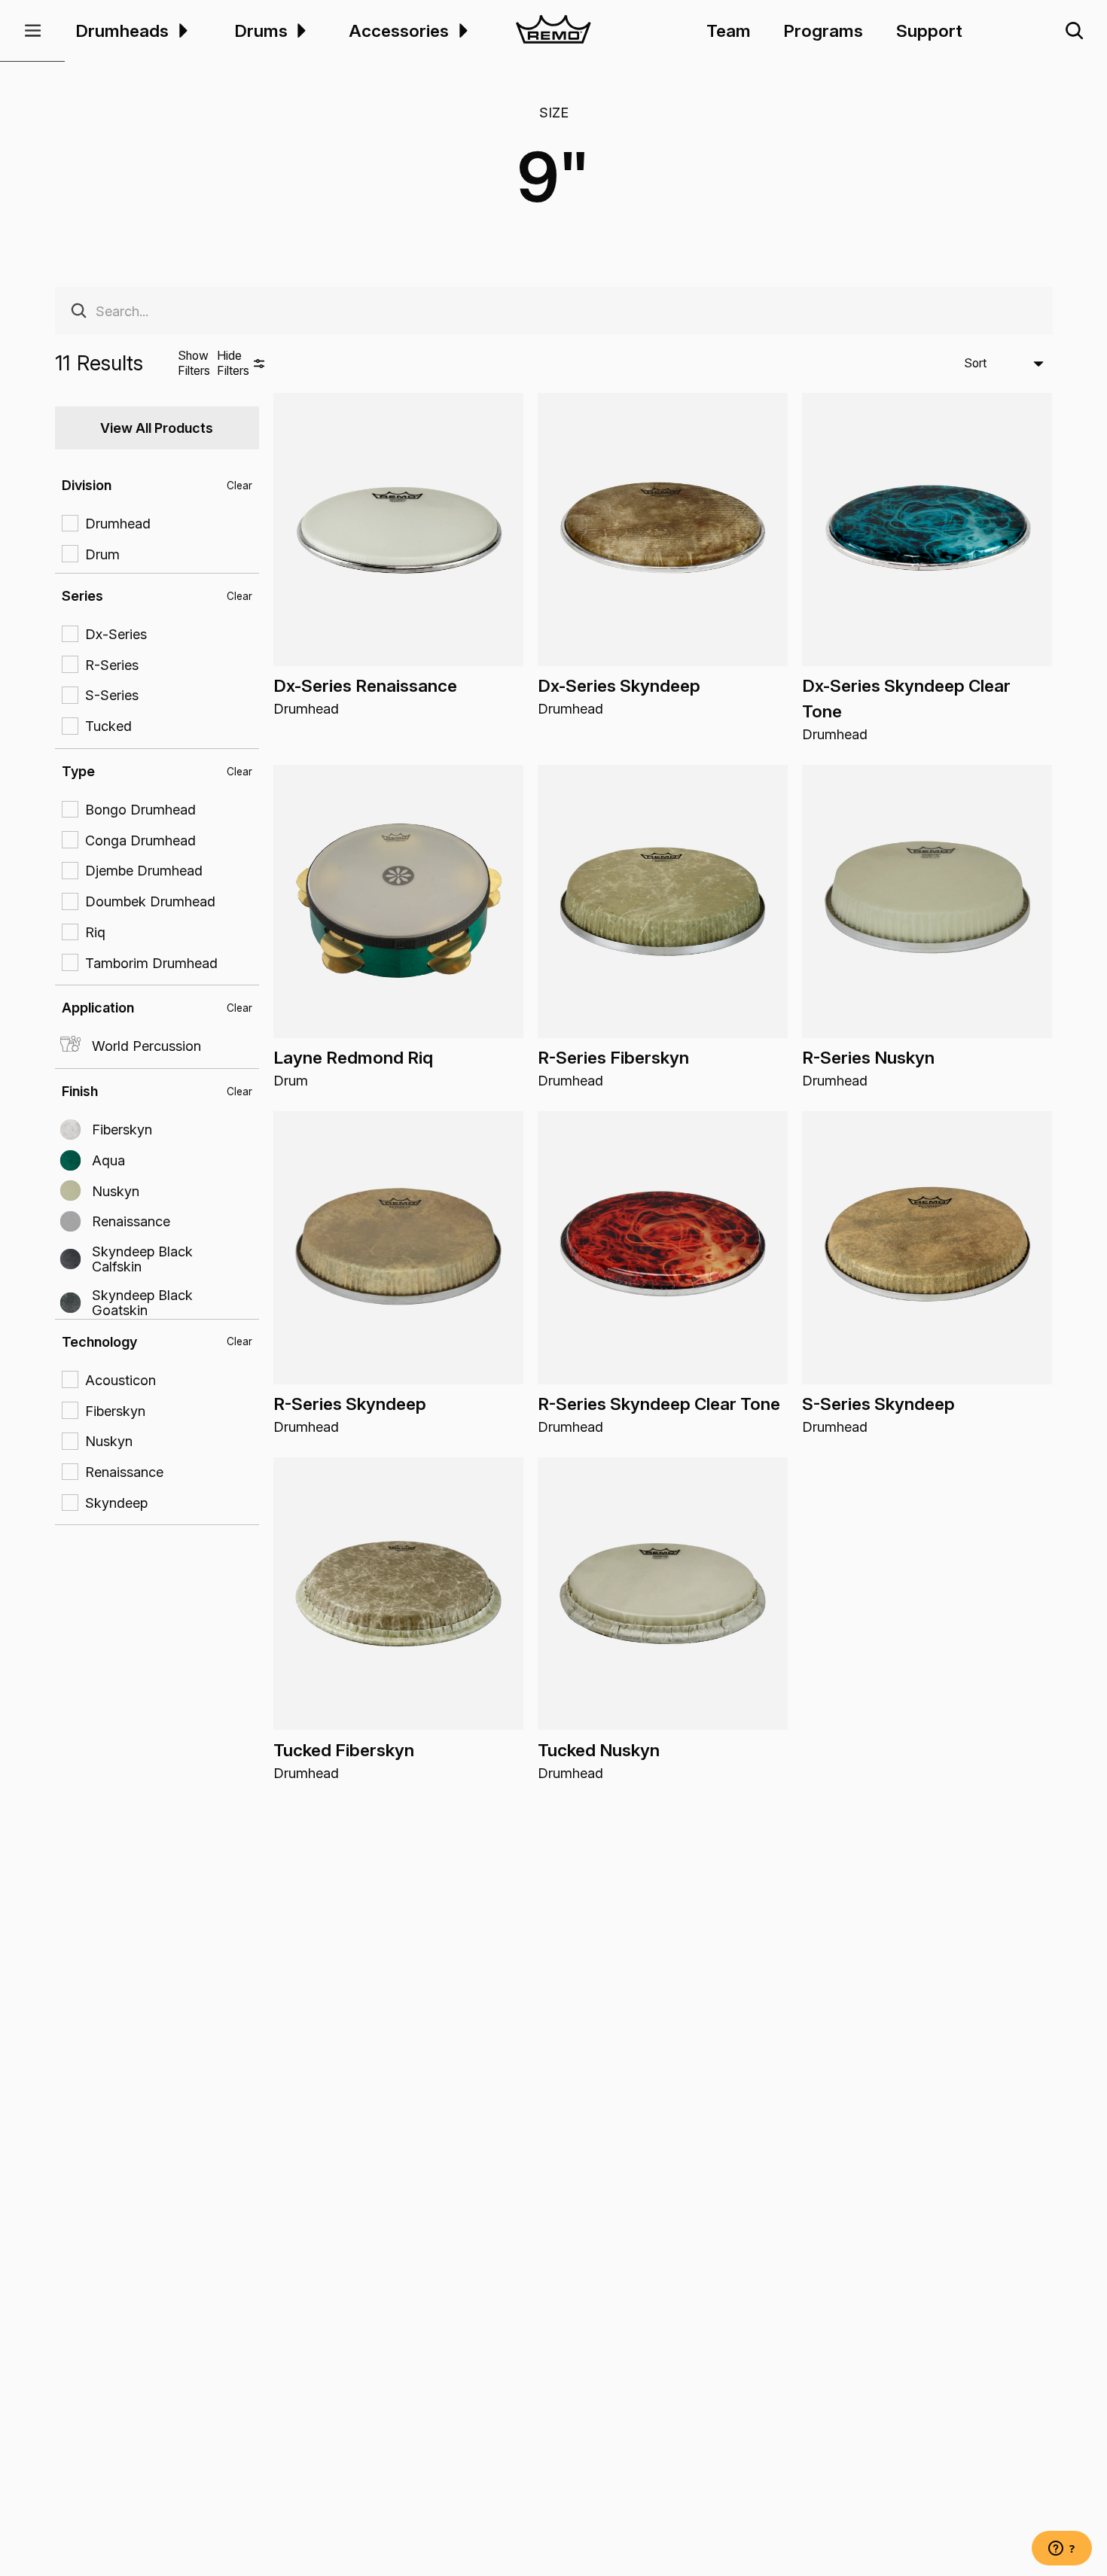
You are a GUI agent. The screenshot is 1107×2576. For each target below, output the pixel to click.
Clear (239, 486)
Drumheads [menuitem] (122, 30)
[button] (32, 31)
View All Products (157, 428)
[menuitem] (181, 30)
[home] (554, 31)
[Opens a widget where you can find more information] (1062, 2550)
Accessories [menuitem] (399, 30)
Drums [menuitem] (261, 30)
